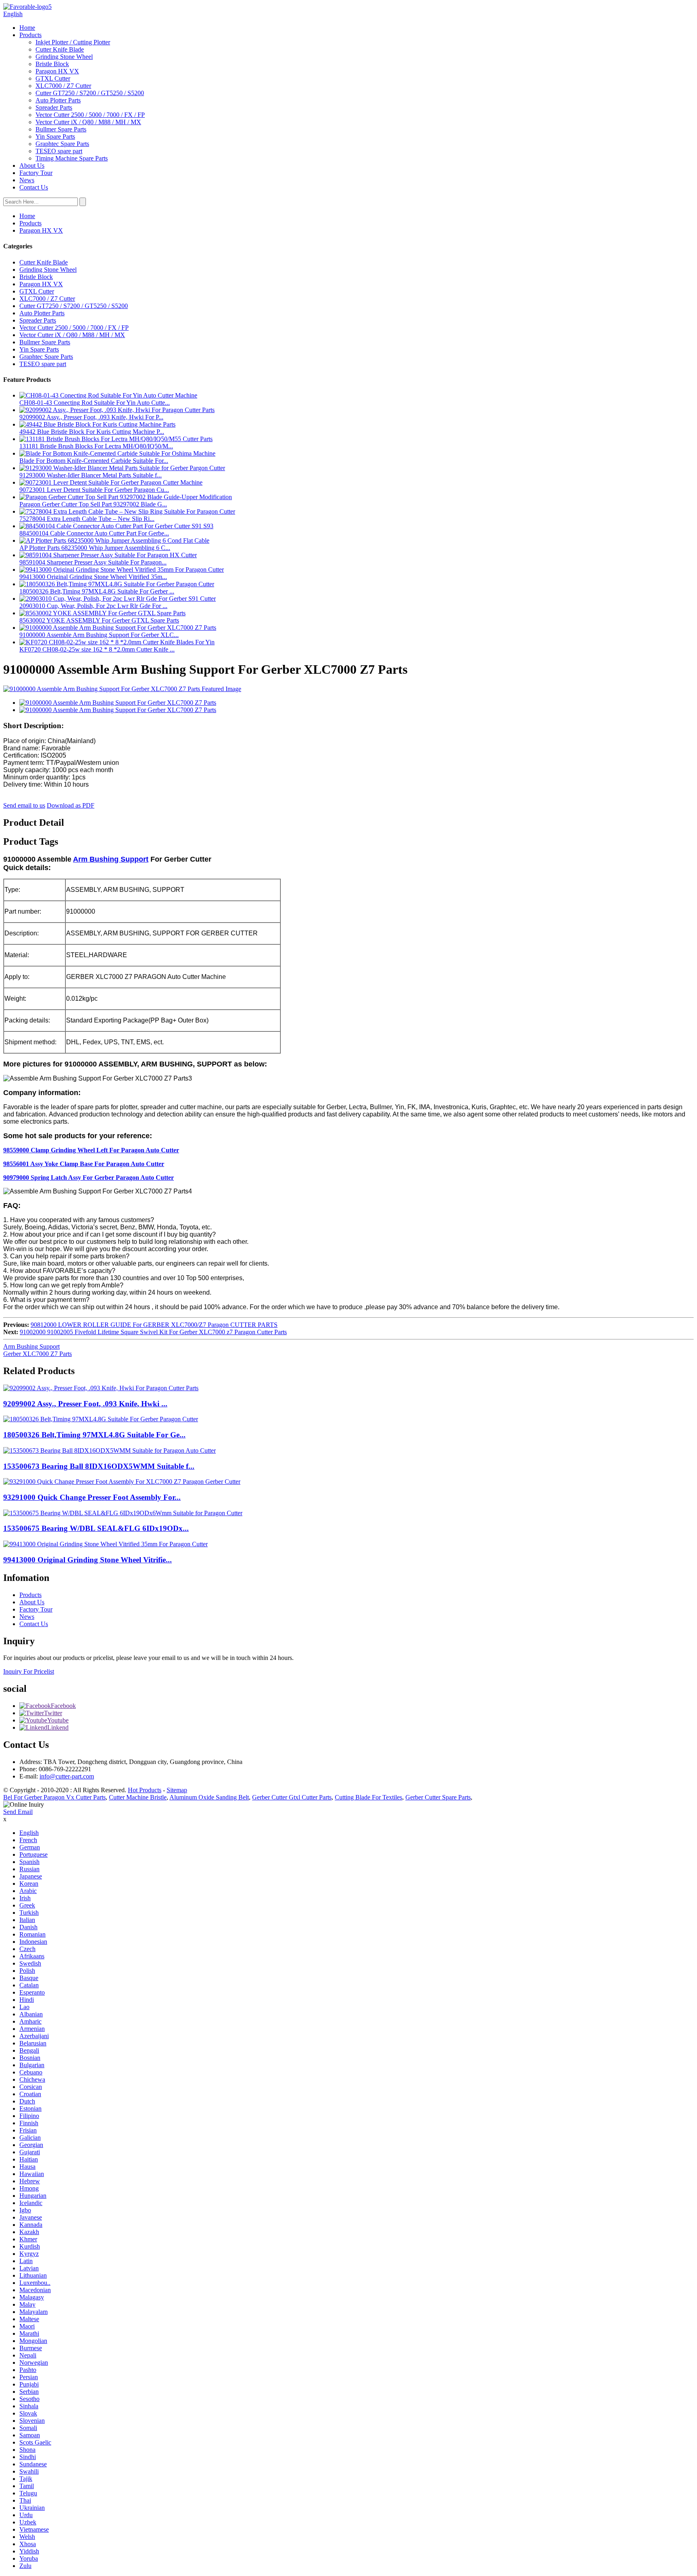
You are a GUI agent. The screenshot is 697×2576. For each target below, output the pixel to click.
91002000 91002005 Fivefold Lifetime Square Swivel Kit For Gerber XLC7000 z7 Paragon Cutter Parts (153, 1332)
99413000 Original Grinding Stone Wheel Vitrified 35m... (93, 577)
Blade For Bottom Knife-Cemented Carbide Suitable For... (94, 461)
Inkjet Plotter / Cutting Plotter (73, 42)
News (27, 180)
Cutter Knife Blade (60, 49)
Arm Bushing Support (111, 859)
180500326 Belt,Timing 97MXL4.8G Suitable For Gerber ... (97, 591)
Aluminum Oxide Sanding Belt (209, 1797)
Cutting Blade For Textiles (368, 1797)
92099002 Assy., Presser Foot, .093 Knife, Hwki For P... (91, 417)
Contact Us (34, 187)
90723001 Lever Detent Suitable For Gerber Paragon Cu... (94, 490)
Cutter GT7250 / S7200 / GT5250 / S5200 (90, 93)
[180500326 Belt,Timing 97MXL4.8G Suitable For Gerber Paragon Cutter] (101, 1419)
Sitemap (177, 1790)
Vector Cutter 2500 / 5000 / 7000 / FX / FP (90, 115)
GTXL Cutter (53, 78)
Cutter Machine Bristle (138, 1797)
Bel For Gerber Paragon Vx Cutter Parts (54, 1797)
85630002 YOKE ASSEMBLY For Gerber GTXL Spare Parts (99, 620)
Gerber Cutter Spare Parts (438, 1797)
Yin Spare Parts (55, 136)
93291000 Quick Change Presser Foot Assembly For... (92, 1497)
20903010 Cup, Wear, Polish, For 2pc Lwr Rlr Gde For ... (93, 606)
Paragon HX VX (57, 71)
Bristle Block (52, 64)
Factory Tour (36, 173)
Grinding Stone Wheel (64, 57)
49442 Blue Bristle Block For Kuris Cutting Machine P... (92, 432)
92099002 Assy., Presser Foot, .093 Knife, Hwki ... (85, 1404)
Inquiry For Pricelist (29, 1671)
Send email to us (24, 805)
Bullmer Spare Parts (61, 129)
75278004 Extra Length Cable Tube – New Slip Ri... (87, 519)
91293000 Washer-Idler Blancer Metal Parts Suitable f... (91, 475)
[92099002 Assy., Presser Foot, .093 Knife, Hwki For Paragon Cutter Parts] (101, 1388)
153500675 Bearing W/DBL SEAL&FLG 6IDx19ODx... (96, 1528)
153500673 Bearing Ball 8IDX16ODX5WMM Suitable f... (99, 1466)
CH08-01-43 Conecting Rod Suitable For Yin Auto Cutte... (95, 403)
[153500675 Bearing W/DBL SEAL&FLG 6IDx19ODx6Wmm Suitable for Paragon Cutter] (123, 1513)
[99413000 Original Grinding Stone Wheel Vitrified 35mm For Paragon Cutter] (105, 1544)
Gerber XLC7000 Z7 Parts (38, 1354)
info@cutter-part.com (67, 1776)
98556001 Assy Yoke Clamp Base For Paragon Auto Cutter (84, 1164)
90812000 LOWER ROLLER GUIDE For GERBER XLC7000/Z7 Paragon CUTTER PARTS (154, 1325)
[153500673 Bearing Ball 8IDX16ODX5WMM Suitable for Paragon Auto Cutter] (110, 1450)
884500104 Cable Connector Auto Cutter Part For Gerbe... (94, 533)
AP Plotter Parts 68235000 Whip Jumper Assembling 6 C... (95, 548)
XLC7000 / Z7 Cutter (63, 86)
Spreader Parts (54, 107)
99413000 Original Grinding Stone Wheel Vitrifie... (88, 1560)
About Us (32, 166)
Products (30, 35)
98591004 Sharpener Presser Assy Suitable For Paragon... (93, 562)
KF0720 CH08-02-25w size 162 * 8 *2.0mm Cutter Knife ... (97, 649)
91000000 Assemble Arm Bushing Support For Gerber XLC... (99, 635)
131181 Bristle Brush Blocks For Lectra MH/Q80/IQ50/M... (96, 446)
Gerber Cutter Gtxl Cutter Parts (292, 1797)
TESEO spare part (59, 151)
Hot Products (145, 1790)
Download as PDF (71, 805)
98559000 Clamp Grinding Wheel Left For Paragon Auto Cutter (91, 1150)
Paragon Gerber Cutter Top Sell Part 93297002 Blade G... (93, 504)
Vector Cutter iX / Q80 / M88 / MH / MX (88, 122)
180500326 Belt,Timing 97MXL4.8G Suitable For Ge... (94, 1435)
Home (27, 28)
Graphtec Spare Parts (62, 144)
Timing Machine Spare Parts (72, 158)
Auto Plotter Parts (58, 100)
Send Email (18, 1812)
